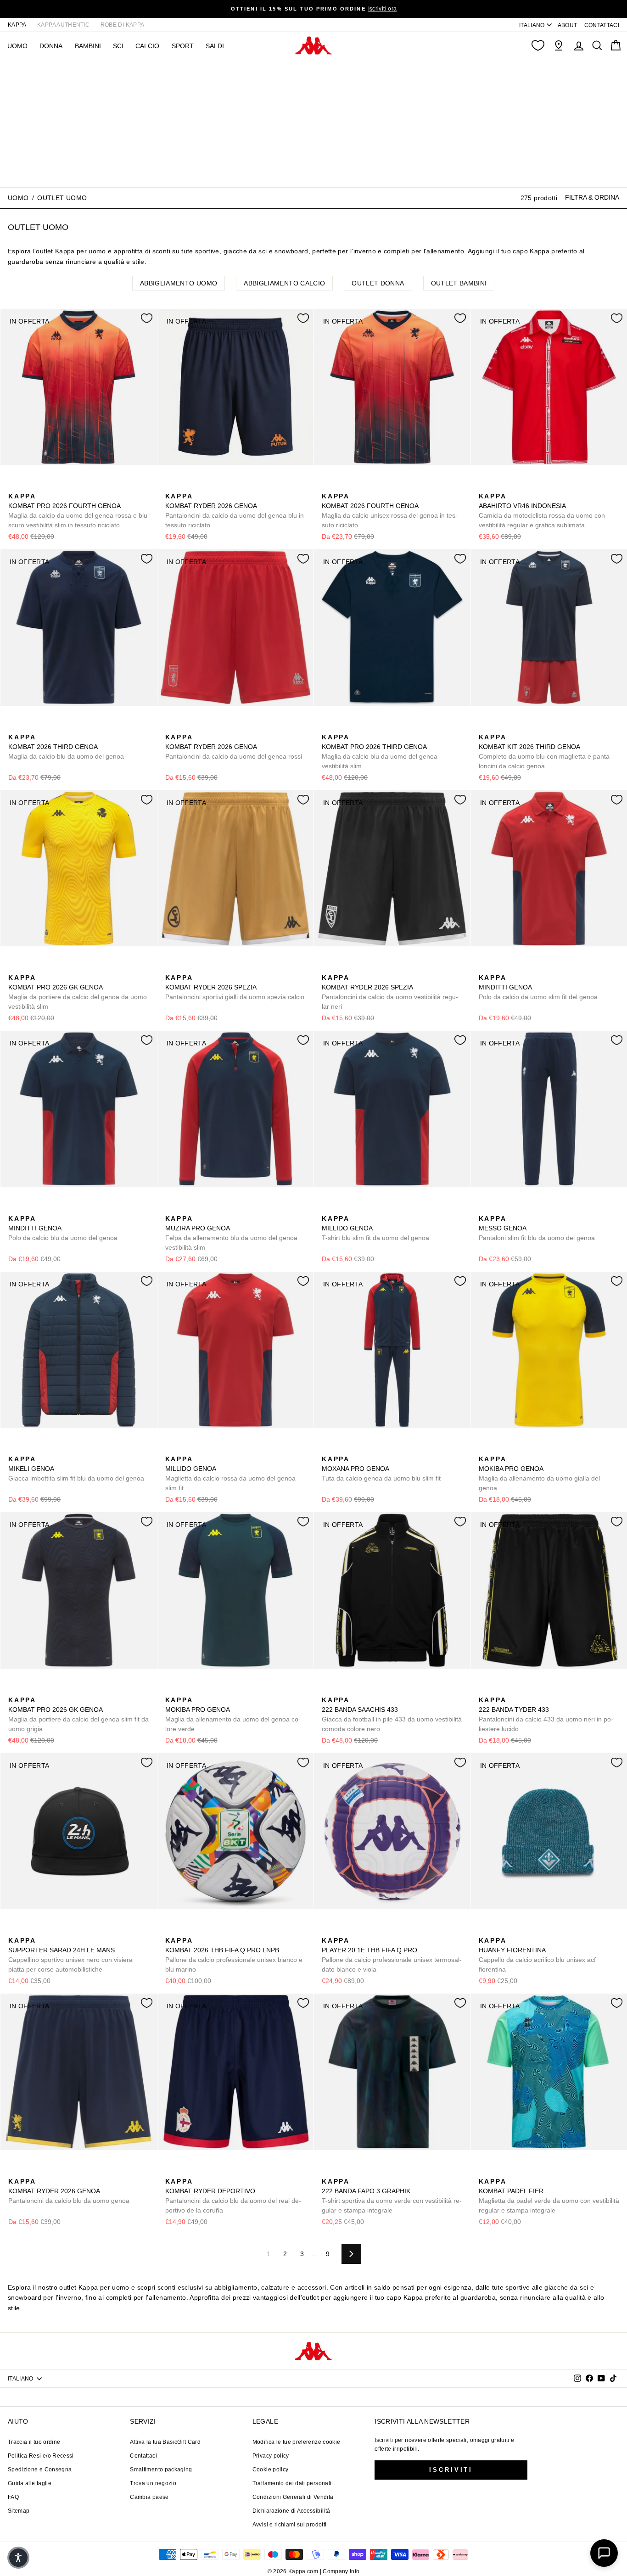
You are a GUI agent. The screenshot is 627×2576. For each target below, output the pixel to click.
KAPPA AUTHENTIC (63, 25)
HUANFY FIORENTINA (537, 1955)
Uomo (18, 198)
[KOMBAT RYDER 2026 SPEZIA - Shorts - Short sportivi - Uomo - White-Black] (186, 967)
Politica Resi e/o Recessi (41, 2456)
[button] (18, 2558)
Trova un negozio (153, 2483)
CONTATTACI (602, 25)
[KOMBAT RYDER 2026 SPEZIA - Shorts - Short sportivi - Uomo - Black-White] (201, 967)
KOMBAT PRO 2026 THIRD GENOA (380, 752)
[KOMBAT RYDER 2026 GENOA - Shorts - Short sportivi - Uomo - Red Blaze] (171, 727)
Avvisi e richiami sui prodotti (290, 2525)
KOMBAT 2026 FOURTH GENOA (390, 511)
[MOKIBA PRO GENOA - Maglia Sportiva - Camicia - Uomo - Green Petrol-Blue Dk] (499, 1449)
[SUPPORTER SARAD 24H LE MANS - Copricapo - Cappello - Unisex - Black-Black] (14, 1930)
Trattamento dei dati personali (292, 2483)
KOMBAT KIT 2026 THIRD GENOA (545, 752)
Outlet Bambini (459, 283)
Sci (118, 46)
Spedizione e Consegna (40, 2470)
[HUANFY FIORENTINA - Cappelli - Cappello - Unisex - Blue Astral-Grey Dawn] (499, 1930)
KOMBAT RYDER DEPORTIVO (233, 2196)
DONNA (51, 46)
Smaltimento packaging (161, 2470)
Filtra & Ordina (592, 197)
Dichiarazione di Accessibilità (291, 2511)
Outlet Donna (378, 283)
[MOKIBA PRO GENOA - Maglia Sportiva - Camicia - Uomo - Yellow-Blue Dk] (485, 1449)
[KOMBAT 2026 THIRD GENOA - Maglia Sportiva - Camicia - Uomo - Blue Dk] (14, 727)
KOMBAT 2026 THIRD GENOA (66, 747)
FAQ (13, 2497)
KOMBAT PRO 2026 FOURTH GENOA (78, 511)
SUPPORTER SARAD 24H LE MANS (70, 1955)
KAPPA (17, 25)
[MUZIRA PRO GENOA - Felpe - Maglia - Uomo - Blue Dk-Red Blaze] (171, 1208)
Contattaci (143, 2456)
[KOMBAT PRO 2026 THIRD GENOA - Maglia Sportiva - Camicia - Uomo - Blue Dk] (328, 727)
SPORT (183, 46)
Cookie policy (271, 2470)
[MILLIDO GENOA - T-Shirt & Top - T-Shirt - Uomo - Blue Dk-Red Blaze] (328, 1208)
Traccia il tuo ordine (34, 2442)
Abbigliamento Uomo (179, 283)
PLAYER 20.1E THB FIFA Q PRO (392, 1955)
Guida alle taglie (30, 2483)
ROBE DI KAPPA (123, 25)
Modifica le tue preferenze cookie (297, 2442)
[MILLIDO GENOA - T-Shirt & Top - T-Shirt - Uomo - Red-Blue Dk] (342, 1208)
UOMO (17, 46)
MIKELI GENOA (76, 1469)
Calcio (147, 46)
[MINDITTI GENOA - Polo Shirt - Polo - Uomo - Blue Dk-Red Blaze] (499, 967)
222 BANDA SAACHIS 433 (392, 1714)
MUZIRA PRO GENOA (231, 1233)
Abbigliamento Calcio (284, 283)
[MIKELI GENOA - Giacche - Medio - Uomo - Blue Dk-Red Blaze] (14, 1449)
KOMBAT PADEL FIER (549, 2196)
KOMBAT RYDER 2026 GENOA (235, 511)
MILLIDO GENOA (375, 1228)
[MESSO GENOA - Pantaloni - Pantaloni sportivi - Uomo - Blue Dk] (485, 1208)
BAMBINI (88, 46)
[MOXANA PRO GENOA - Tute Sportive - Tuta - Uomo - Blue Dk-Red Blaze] (328, 1449)
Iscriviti (451, 2470)
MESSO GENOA (537, 1228)
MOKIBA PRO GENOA (539, 1473)
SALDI (215, 46)
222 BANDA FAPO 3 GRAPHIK (392, 2196)
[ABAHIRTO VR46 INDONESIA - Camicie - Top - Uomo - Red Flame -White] (485, 486)
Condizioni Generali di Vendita (293, 2497)
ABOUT (568, 25)
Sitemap (19, 2511)
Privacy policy (271, 2456)
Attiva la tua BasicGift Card (165, 2442)
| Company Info (340, 2571)
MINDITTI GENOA (538, 987)
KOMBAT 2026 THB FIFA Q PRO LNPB (234, 1955)
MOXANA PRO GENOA (381, 1469)
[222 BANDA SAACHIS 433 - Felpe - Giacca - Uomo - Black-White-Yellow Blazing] (328, 1690)
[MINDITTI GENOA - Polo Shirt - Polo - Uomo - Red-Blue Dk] (485, 967)
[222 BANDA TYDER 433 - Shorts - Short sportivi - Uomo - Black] (485, 1690)
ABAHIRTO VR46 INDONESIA (542, 511)
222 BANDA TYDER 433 (546, 1714)
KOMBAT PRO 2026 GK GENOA (78, 992)
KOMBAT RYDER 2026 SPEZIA (235, 987)
